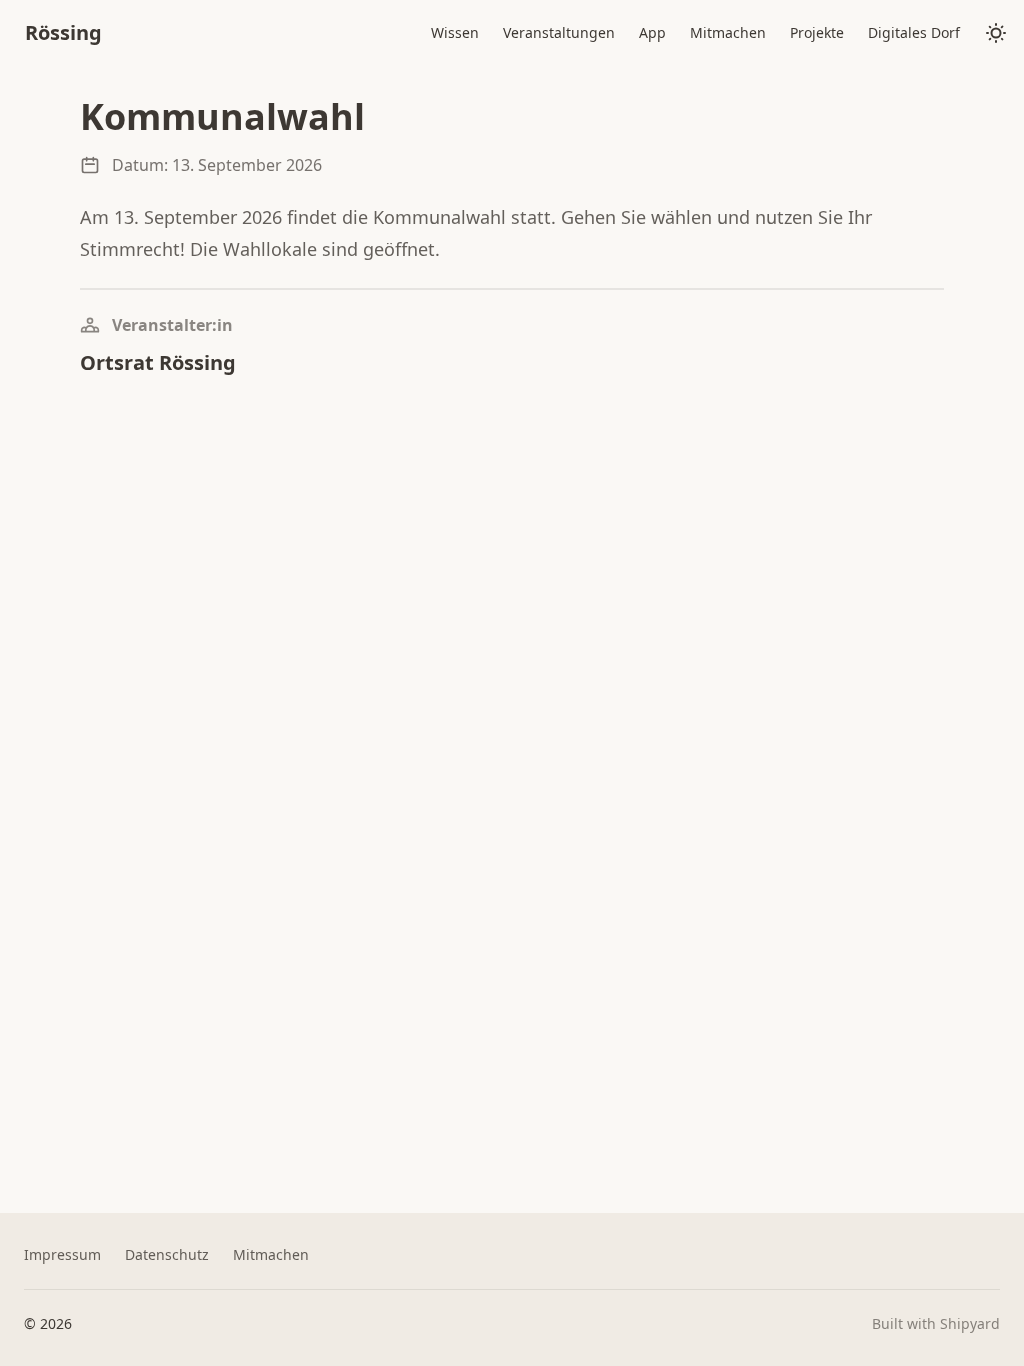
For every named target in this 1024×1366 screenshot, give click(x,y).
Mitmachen (728, 32)
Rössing (63, 32)
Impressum (62, 1254)
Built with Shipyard (936, 1323)
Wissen (455, 32)
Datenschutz (167, 1254)
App (652, 32)
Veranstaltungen (559, 32)
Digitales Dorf (914, 32)
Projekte (817, 32)
